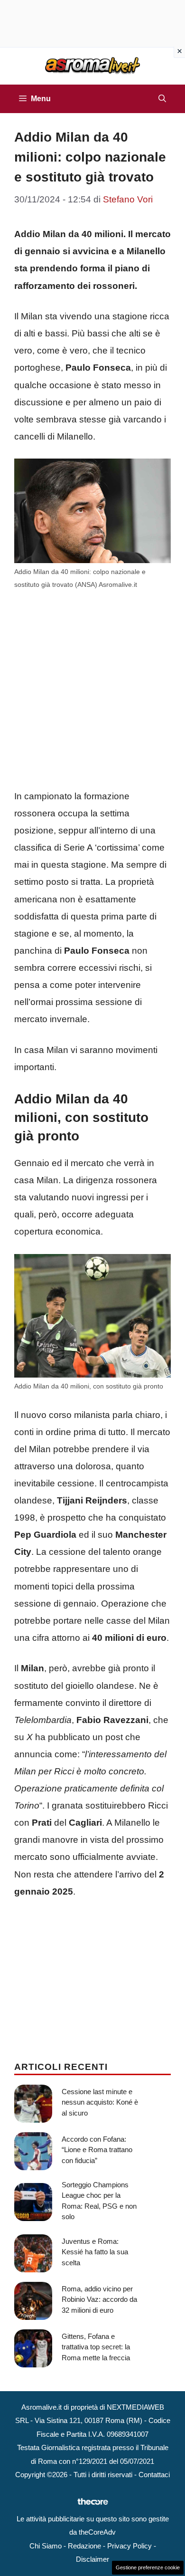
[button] (162, 99)
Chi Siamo (46, 2546)
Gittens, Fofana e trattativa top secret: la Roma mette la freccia (96, 2347)
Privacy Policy (129, 2546)
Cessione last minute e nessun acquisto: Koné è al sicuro (100, 2102)
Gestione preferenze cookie (148, 2567)
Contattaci (154, 2475)
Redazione (84, 2546)
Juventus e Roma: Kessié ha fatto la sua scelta (95, 2252)
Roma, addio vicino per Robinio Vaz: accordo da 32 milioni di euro (99, 2299)
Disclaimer (92, 2559)
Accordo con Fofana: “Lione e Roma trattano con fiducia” (97, 2150)
